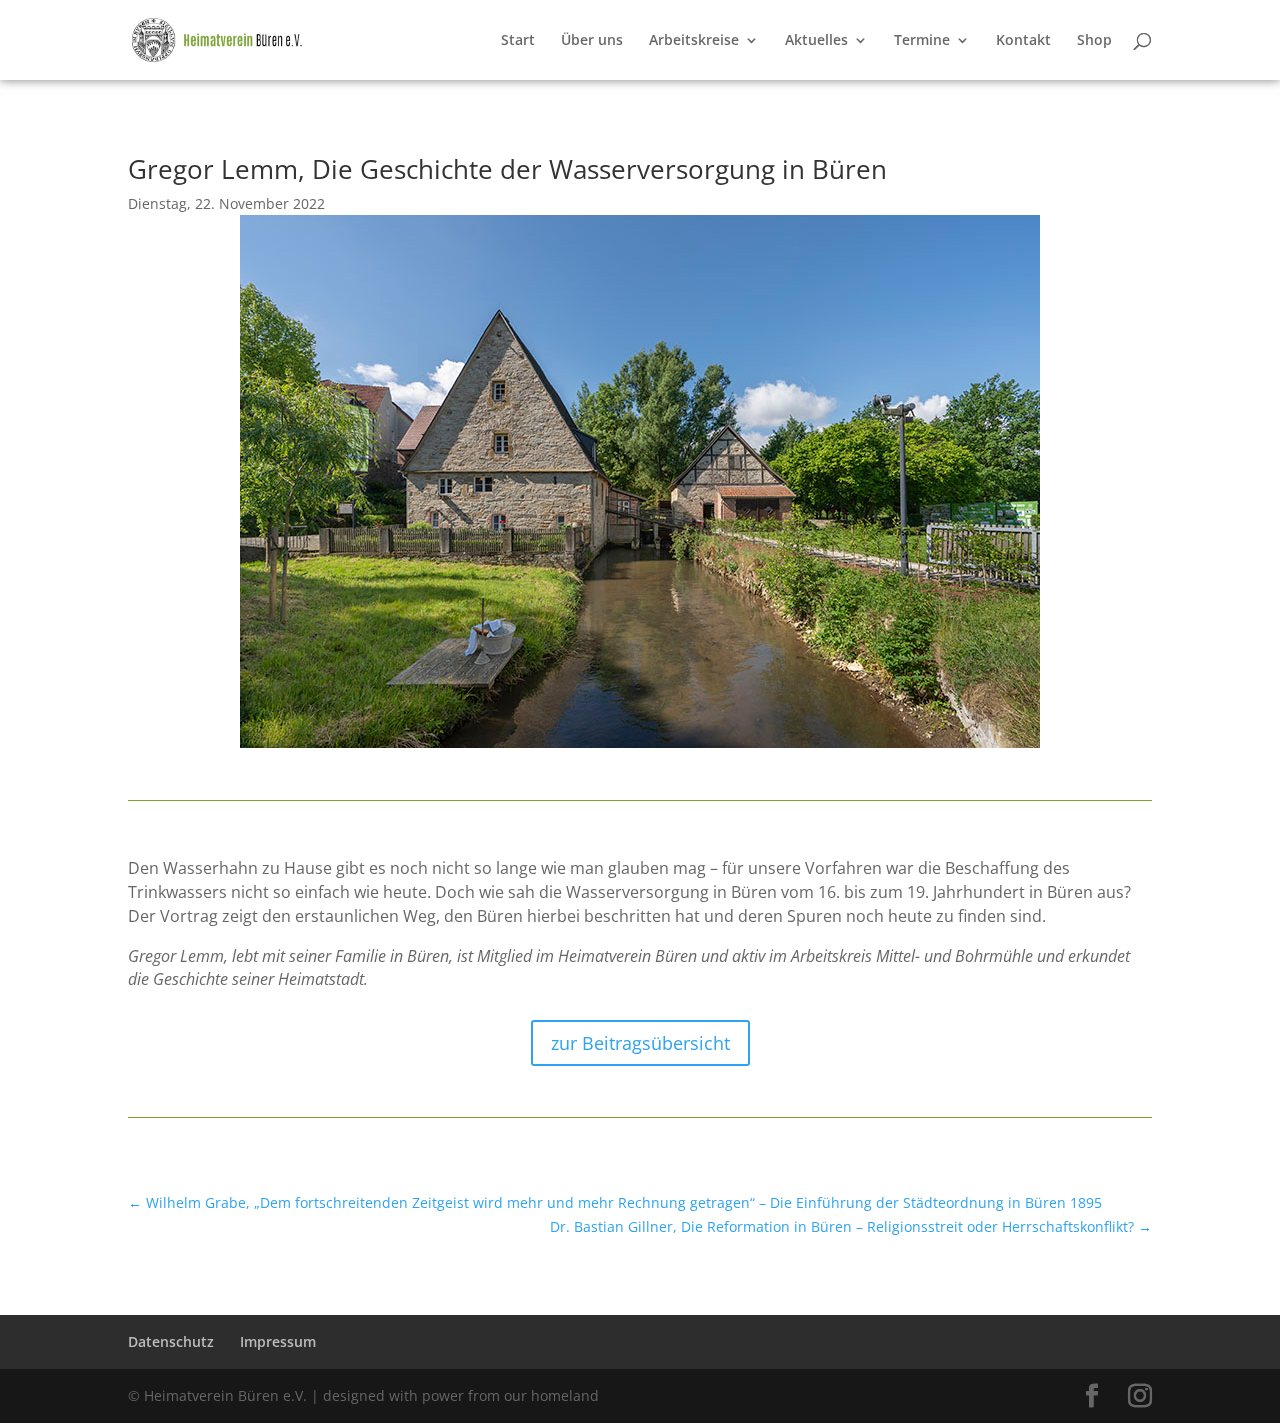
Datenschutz (171, 1341)
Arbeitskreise (694, 41)
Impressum (278, 1341)
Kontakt (1023, 41)
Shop (1094, 41)
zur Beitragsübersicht (640, 1043)
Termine (922, 41)
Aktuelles (816, 41)
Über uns (592, 41)
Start (518, 41)
